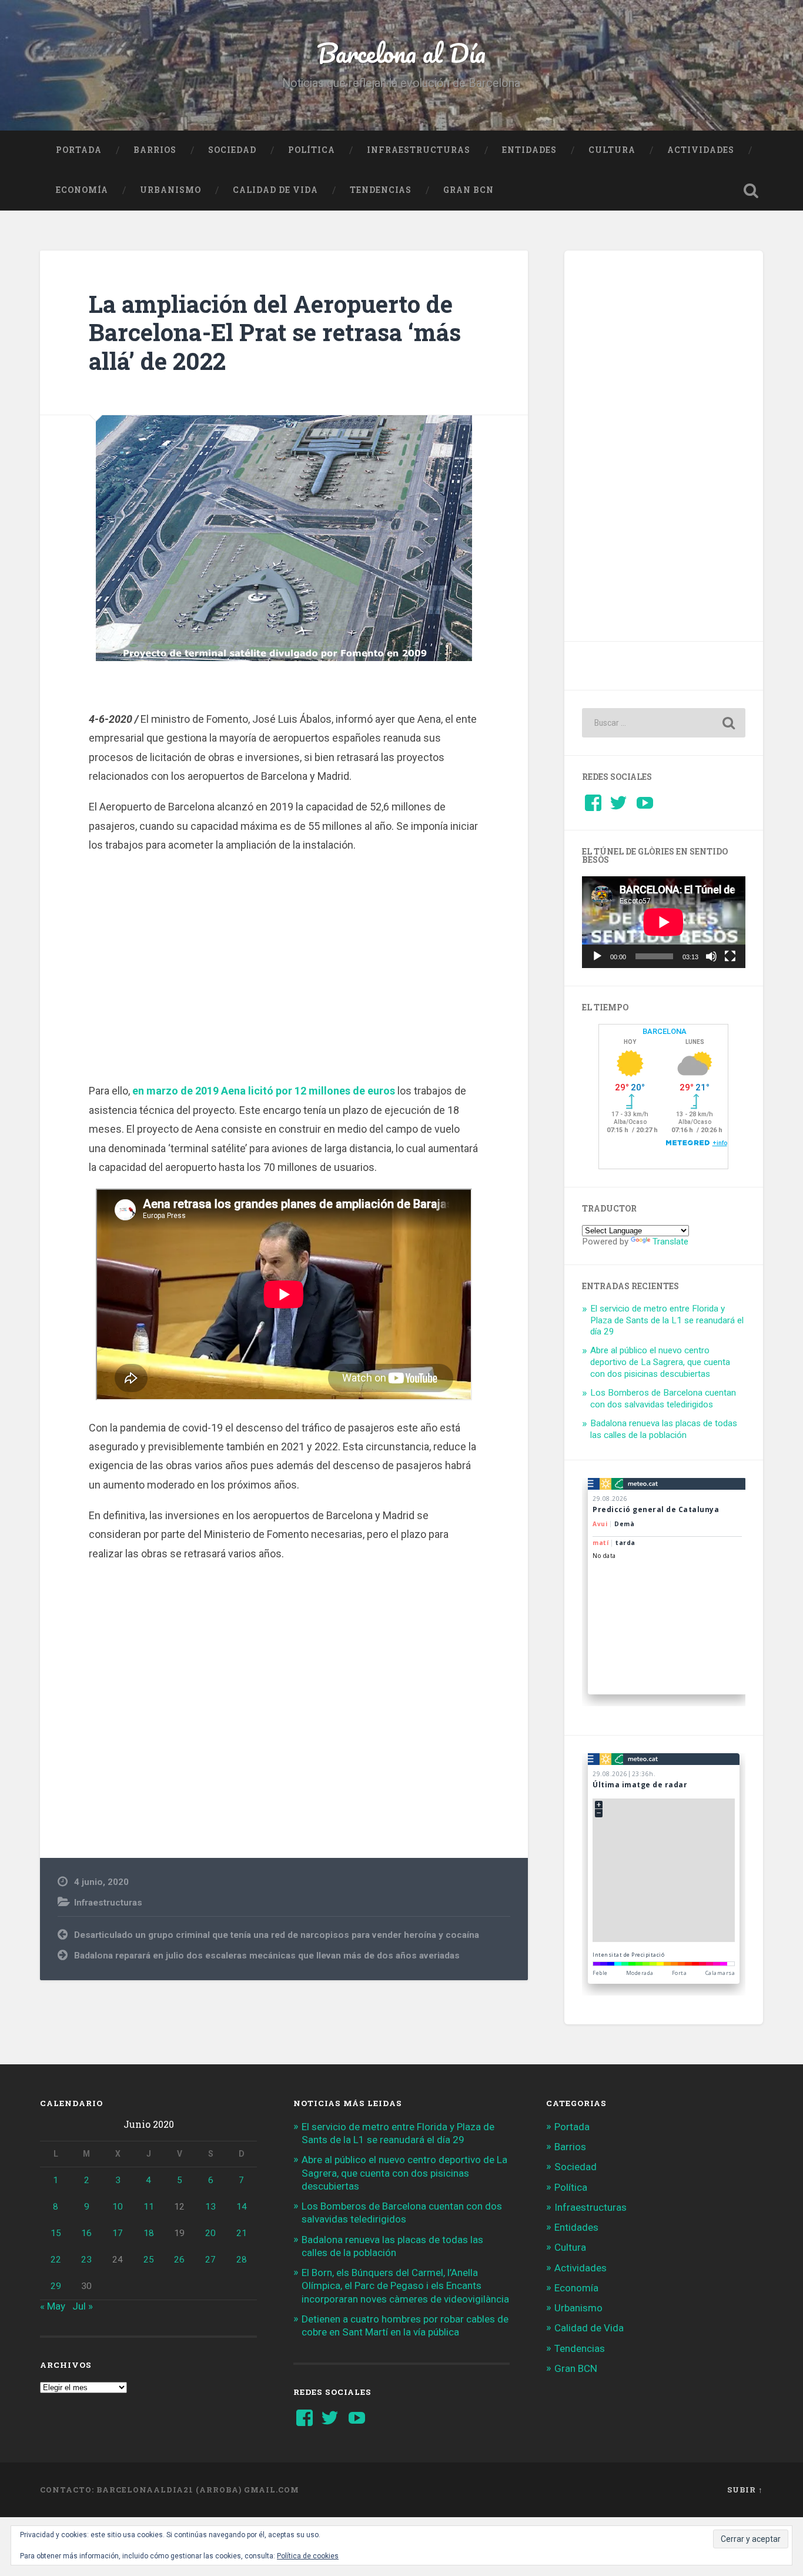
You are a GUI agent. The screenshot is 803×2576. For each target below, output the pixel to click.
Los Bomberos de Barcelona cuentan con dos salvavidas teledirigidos (663, 1399)
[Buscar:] (664, 723)
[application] (664, 922)
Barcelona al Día (401, 53)
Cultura (612, 150)
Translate (670, 1242)
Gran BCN (469, 190)
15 (56, 2233)
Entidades (529, 150)
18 (149, 2233)
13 (210, 2207)
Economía (82, 190)
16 (86, 2233)
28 (242, 2260)
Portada (79, 150)
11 (149, 2207)
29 (56, 2286)
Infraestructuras (419, 150)
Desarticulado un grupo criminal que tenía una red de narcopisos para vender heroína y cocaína (277, 1935)
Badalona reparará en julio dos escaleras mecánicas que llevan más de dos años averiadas (267, 1956)
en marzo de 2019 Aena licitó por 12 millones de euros (264, 1091)
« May (53, 2306)
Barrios (155, 150)
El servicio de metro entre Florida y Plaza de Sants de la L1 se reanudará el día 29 (667, 1320)
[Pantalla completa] (730, 956)
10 (118, 2207)
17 (118, 2233)
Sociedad (232, 150)
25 (149, 2260)
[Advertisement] (284, 966)
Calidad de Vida (275, 190)
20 (210, 2233)
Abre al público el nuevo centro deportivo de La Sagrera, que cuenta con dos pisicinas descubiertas (660, 1362)
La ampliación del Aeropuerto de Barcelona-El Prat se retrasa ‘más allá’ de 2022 (275, 332)
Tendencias (381, 190)
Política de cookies (308, 2556)
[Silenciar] (711, 956)
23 (86, 2260)
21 (242, 2233)
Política (312, 150)
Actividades (701, 150)
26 (179, 2260)
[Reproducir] (597, 956)
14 (242, 2207)
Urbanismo (170, 190)
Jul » (83, 2306)
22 (56, 2260)
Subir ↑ (745, 2490)
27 (210, 2260)
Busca (751, 191)
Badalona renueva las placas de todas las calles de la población (664, 1429)
